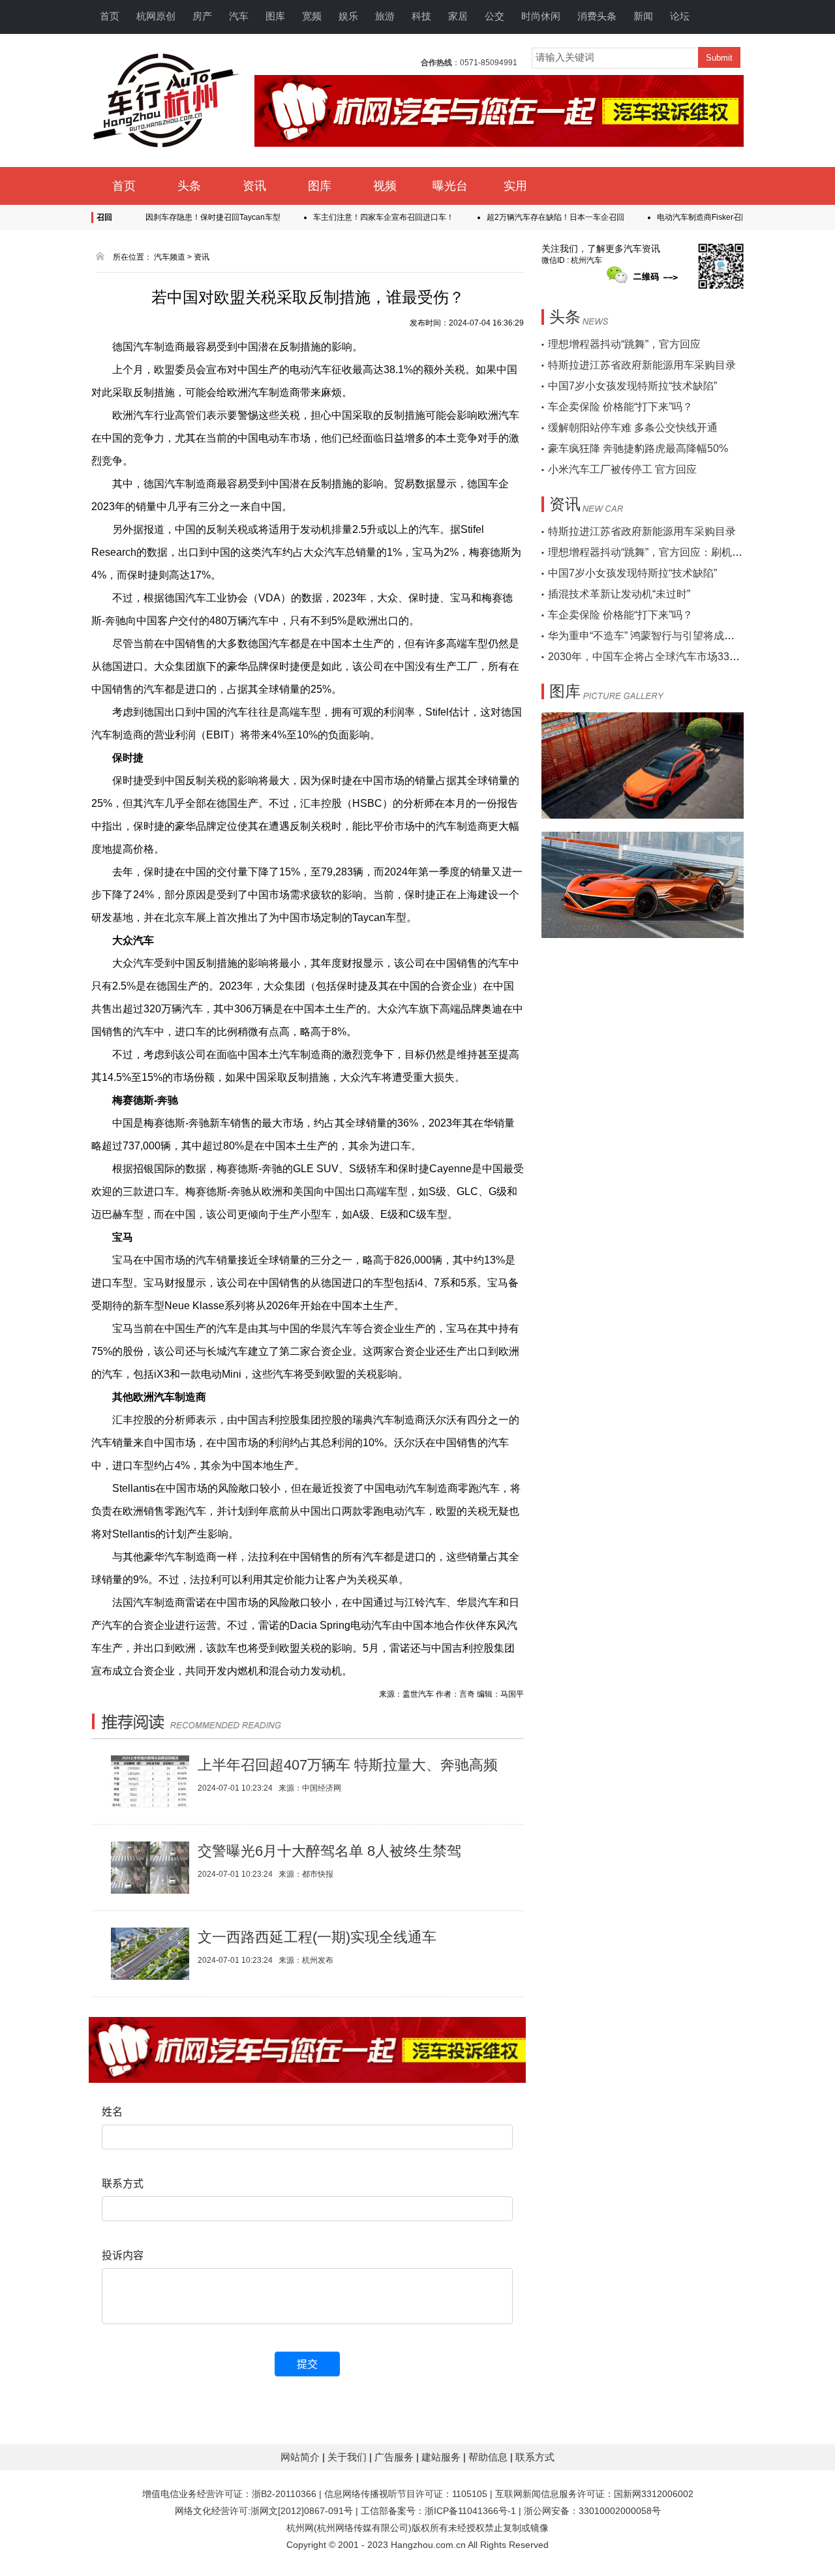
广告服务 (395, 2457)
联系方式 (535, 2457)
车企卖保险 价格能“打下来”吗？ (620, 407)
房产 (202, 16)
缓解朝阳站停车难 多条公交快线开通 (633, 428)
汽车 (239, 16)
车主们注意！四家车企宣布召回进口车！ (348, 217)
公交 (494, 16)
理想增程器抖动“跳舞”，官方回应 (624, 344)
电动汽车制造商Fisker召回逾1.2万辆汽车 (692, 217)
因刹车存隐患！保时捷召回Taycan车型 (177, 217)
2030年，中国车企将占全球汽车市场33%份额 (654, 657)
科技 (421, 16)
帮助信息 (489, 2457)
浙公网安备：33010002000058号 (592, 2511)
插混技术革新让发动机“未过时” (619, 594)
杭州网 (300, 2528)
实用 (515, 186)
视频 (385, 186)
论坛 (680, 16)
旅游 (385, 16)
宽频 (312, 16)
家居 (458, 16)
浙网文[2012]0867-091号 (302, 2511)
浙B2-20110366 (284, 2494)
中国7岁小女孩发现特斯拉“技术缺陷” (632, 386)
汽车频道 (170, 257)
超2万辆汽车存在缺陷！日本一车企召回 (520, 217)
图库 (275, 16)
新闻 (643, 16)
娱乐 (348, 16)
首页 (110, 16)
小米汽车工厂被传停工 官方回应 (622, 469)
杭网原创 (156, 16)
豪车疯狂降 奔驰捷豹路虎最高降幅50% (638, 448)
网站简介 (301, 2457)
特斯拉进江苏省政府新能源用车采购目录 (642, 365)
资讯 (254, 186)
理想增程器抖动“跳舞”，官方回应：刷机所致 (650, 552)
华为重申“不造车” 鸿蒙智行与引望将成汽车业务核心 (667, 636)
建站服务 (442, 2457)
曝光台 (450, 186)
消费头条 (597, 16)
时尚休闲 (541, 16)
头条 (189, 186)
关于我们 (348, 2457)
